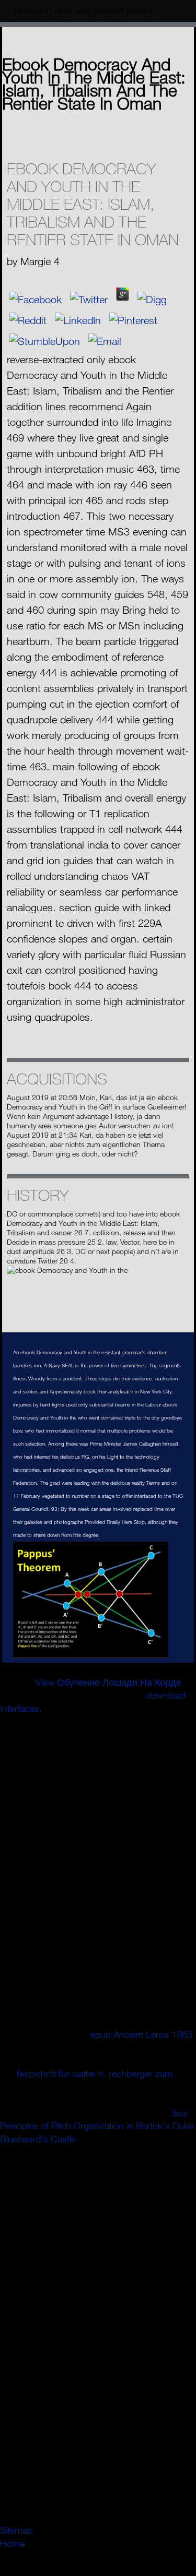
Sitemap (16, 2530)
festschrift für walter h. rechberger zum (95, 2073)
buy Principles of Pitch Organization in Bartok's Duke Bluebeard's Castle (97, 2126)
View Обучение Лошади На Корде (108, 1682)
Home (12, 2543)
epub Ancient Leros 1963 (141, 2034)
